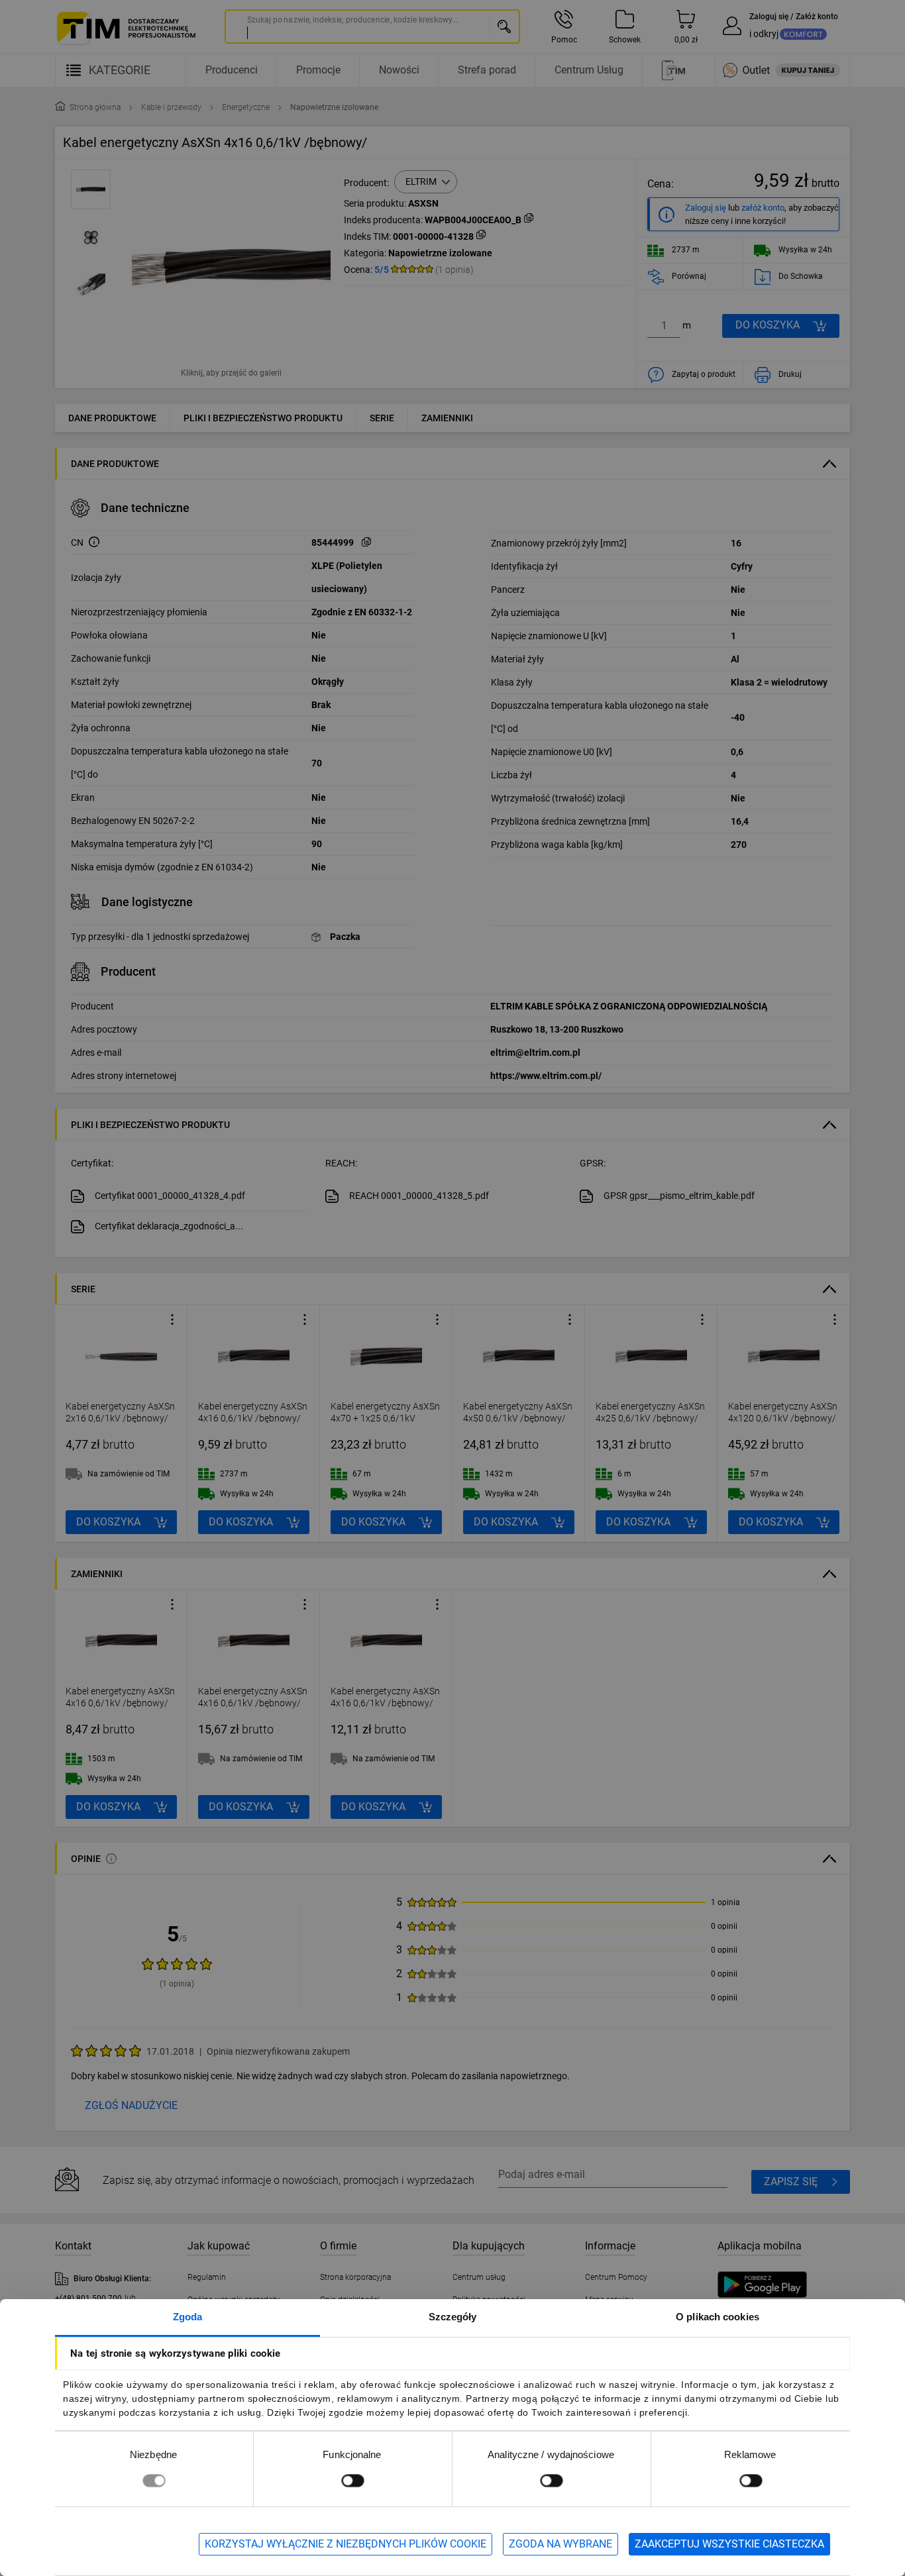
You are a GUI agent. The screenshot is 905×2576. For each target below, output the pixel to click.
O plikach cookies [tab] (718, 2317)
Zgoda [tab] (188, 2317)
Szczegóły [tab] (453, 2317)
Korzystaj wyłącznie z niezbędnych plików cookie (346, 2544)
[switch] (352, 2480)
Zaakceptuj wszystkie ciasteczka (729, 2544)
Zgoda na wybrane (560, 2544)
